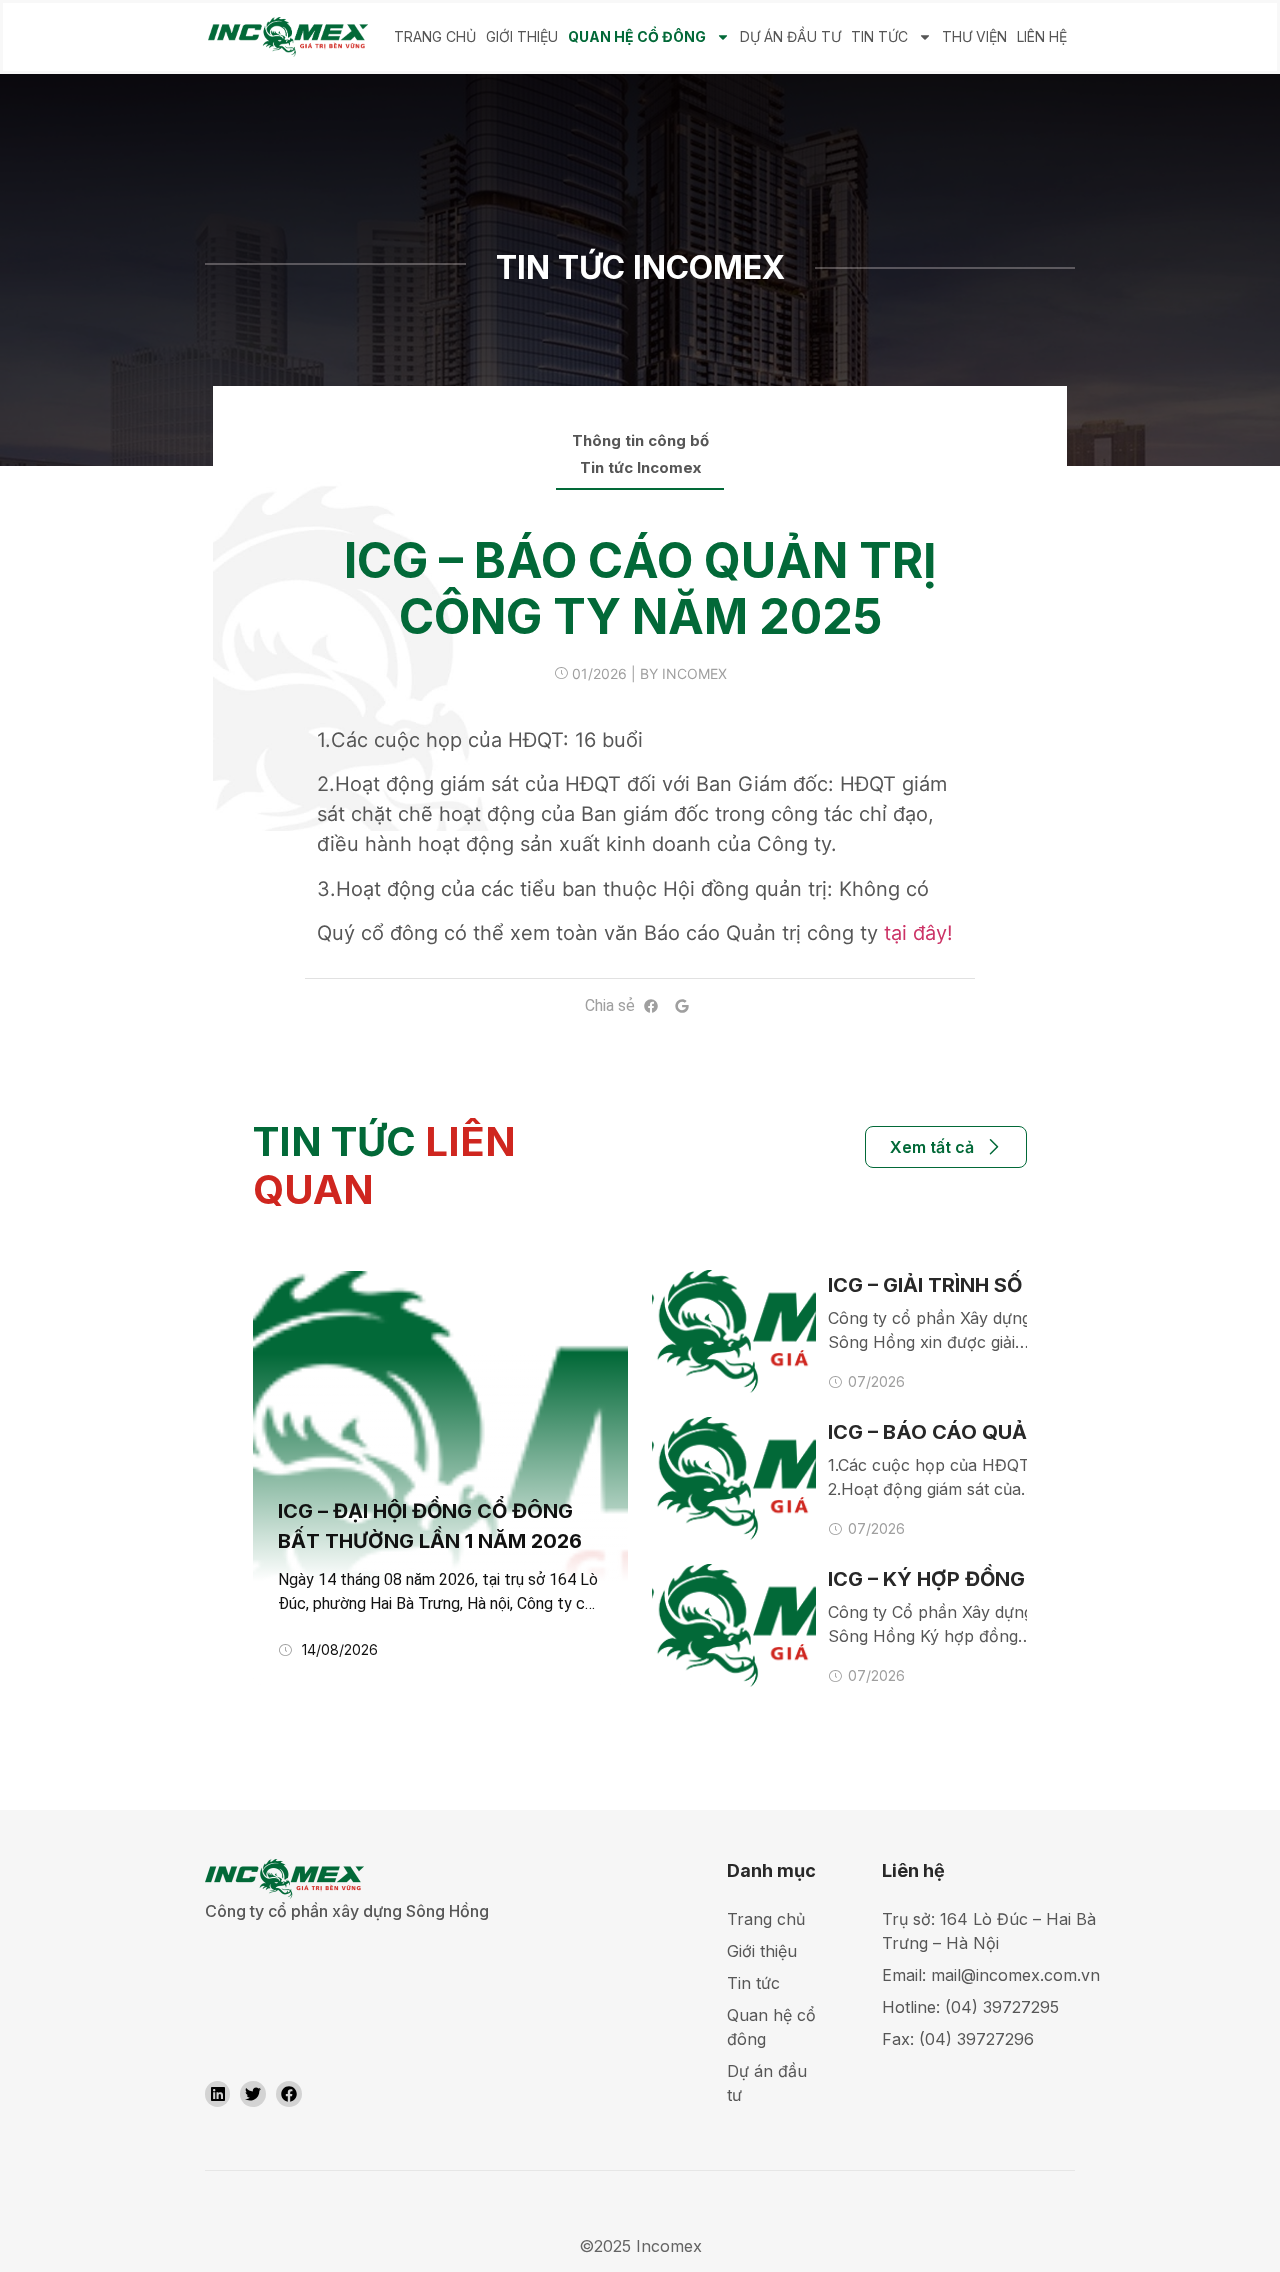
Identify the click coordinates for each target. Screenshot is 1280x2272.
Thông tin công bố (640, 441)
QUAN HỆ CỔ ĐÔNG (637, 36)
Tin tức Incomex (640, 468)
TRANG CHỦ (435, 36)
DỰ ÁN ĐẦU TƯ (790, 36)
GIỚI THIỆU (522, 36)
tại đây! (918, 933)
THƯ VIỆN (974, 36)
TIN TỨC (879, 36)
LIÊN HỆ (1042, 36)
